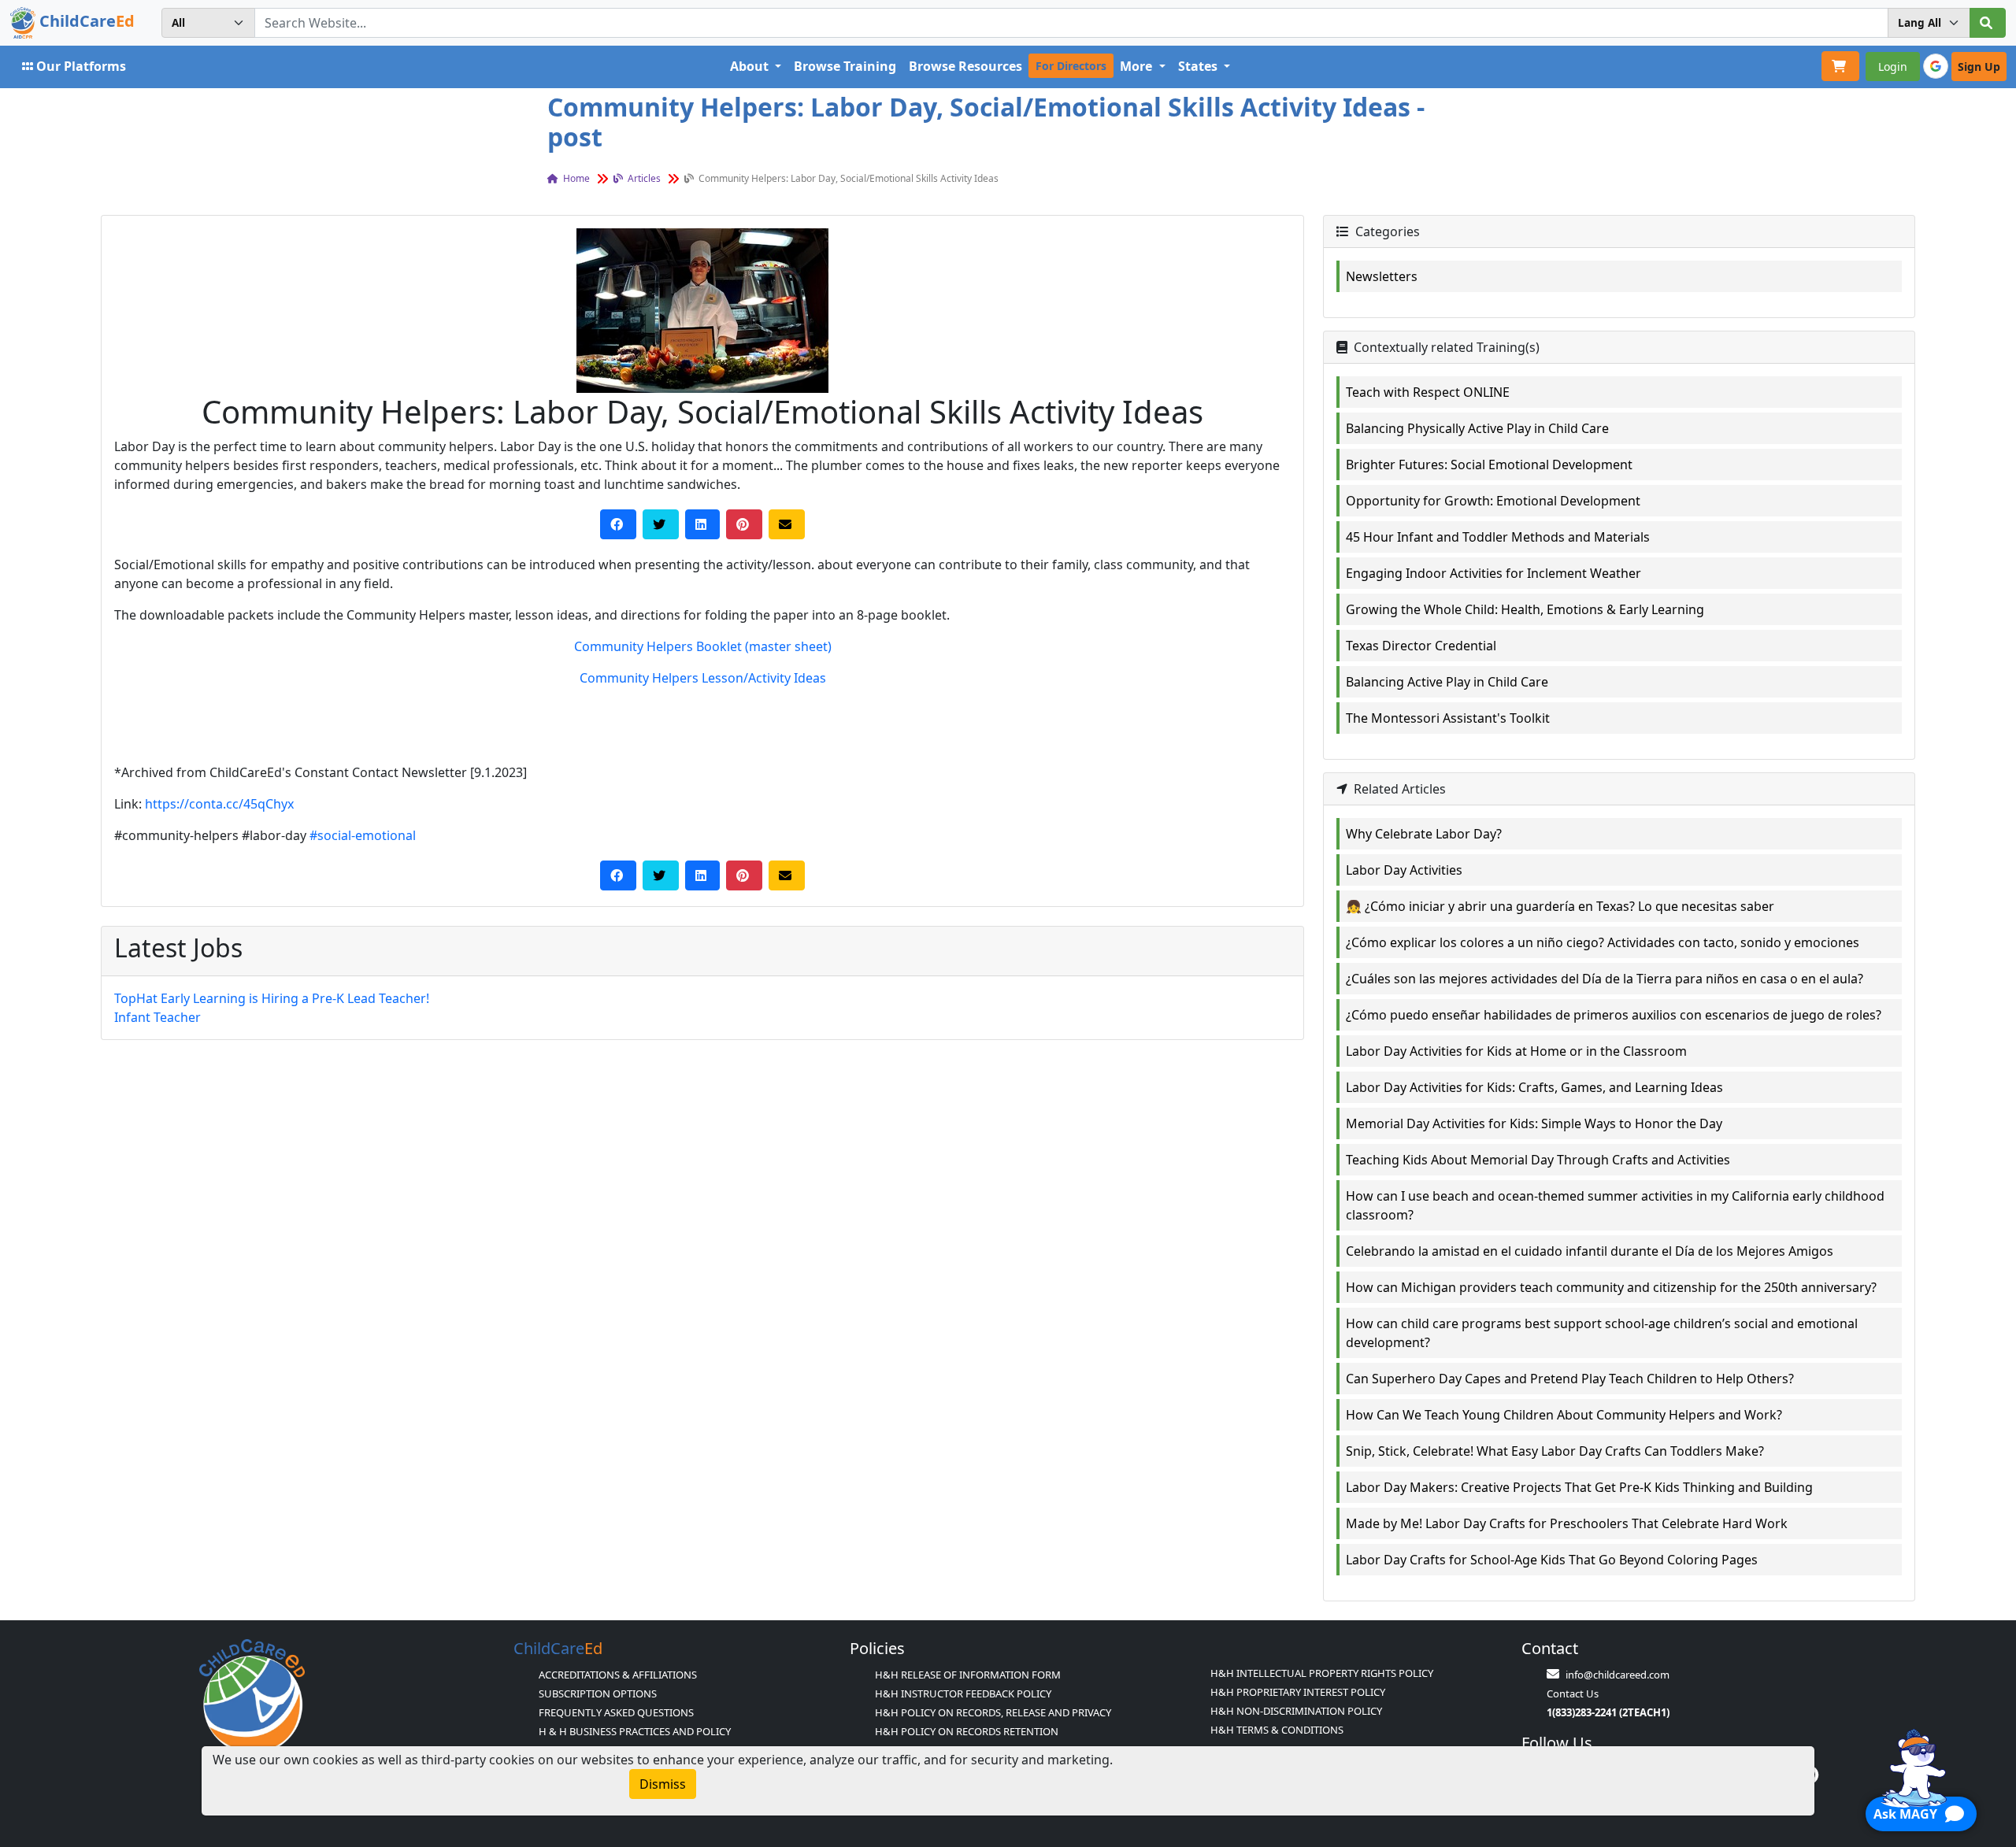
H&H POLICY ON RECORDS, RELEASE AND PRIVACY (993, 1712)
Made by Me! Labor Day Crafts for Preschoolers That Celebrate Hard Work (1567, 1523)
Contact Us (1573, 1693)
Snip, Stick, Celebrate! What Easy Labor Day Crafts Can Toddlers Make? (1555, 1451)
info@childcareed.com (1618, 1675)
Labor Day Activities (1404, 870)
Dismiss (663, 1784)
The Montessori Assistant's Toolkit (1448, 718)
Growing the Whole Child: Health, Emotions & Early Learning (1525, 609)
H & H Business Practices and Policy (635, 1731)
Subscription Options (598, 1693)
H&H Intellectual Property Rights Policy (1322, 1673)
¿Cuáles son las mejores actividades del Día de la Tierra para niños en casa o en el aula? (1605, 979)
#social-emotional (363, 835)
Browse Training (845, 66)
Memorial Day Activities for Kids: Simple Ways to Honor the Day (1534, 1123)
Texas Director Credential (1421, 646)
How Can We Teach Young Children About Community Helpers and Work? (1564, 1415)
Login (1893, 67)
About (751, 66)
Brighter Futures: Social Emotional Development (1489, 465)
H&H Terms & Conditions (1277, 1730)
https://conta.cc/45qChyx (219, 804)
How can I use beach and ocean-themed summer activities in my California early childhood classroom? (1615, 1205)
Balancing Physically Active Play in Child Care (1477, 428)
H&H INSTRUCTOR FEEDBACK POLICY (963, 1693)
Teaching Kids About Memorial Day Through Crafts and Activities (1538, 1160)
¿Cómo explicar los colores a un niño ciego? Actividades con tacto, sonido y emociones (1603, 942)
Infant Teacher (157, 1017)
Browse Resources (965, 66)
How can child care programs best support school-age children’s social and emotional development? (1602, 1333)
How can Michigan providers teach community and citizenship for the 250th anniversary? (1611, 1287)
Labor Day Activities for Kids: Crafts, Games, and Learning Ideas (1534, 1087)
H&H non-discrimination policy (1296, 1711)
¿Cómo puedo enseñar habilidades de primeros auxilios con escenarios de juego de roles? (1614, 1015)
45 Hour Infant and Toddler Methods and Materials (1498, 537)
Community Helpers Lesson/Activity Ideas (703, 678)
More (1138, 66)
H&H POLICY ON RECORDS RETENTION (967, 1731)
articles (643, 178)
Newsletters (1382, 276)
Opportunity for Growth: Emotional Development (1493, 501)
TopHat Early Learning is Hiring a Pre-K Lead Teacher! (272, 998)
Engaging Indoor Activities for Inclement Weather (1493, 573)
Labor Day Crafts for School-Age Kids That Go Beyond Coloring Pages (1552, 1560)
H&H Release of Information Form (968, 1675)
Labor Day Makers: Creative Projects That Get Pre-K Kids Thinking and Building (1579, 1487)
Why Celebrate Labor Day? (1424, 834)
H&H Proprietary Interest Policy (1298, 1692)
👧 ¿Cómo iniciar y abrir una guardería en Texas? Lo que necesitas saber (1560, 906)
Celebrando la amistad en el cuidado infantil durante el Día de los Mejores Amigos (1590, 1251)
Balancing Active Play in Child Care (1447, 682)
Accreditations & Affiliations (618, 1675)
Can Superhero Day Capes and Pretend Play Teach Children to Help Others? (1570, 1379)
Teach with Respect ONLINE (1428, 392)
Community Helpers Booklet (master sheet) (703, 646)
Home (575, 178)
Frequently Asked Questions (616, 1712)
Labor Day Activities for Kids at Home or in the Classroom (1516, 1051)
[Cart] (1840, 66)
